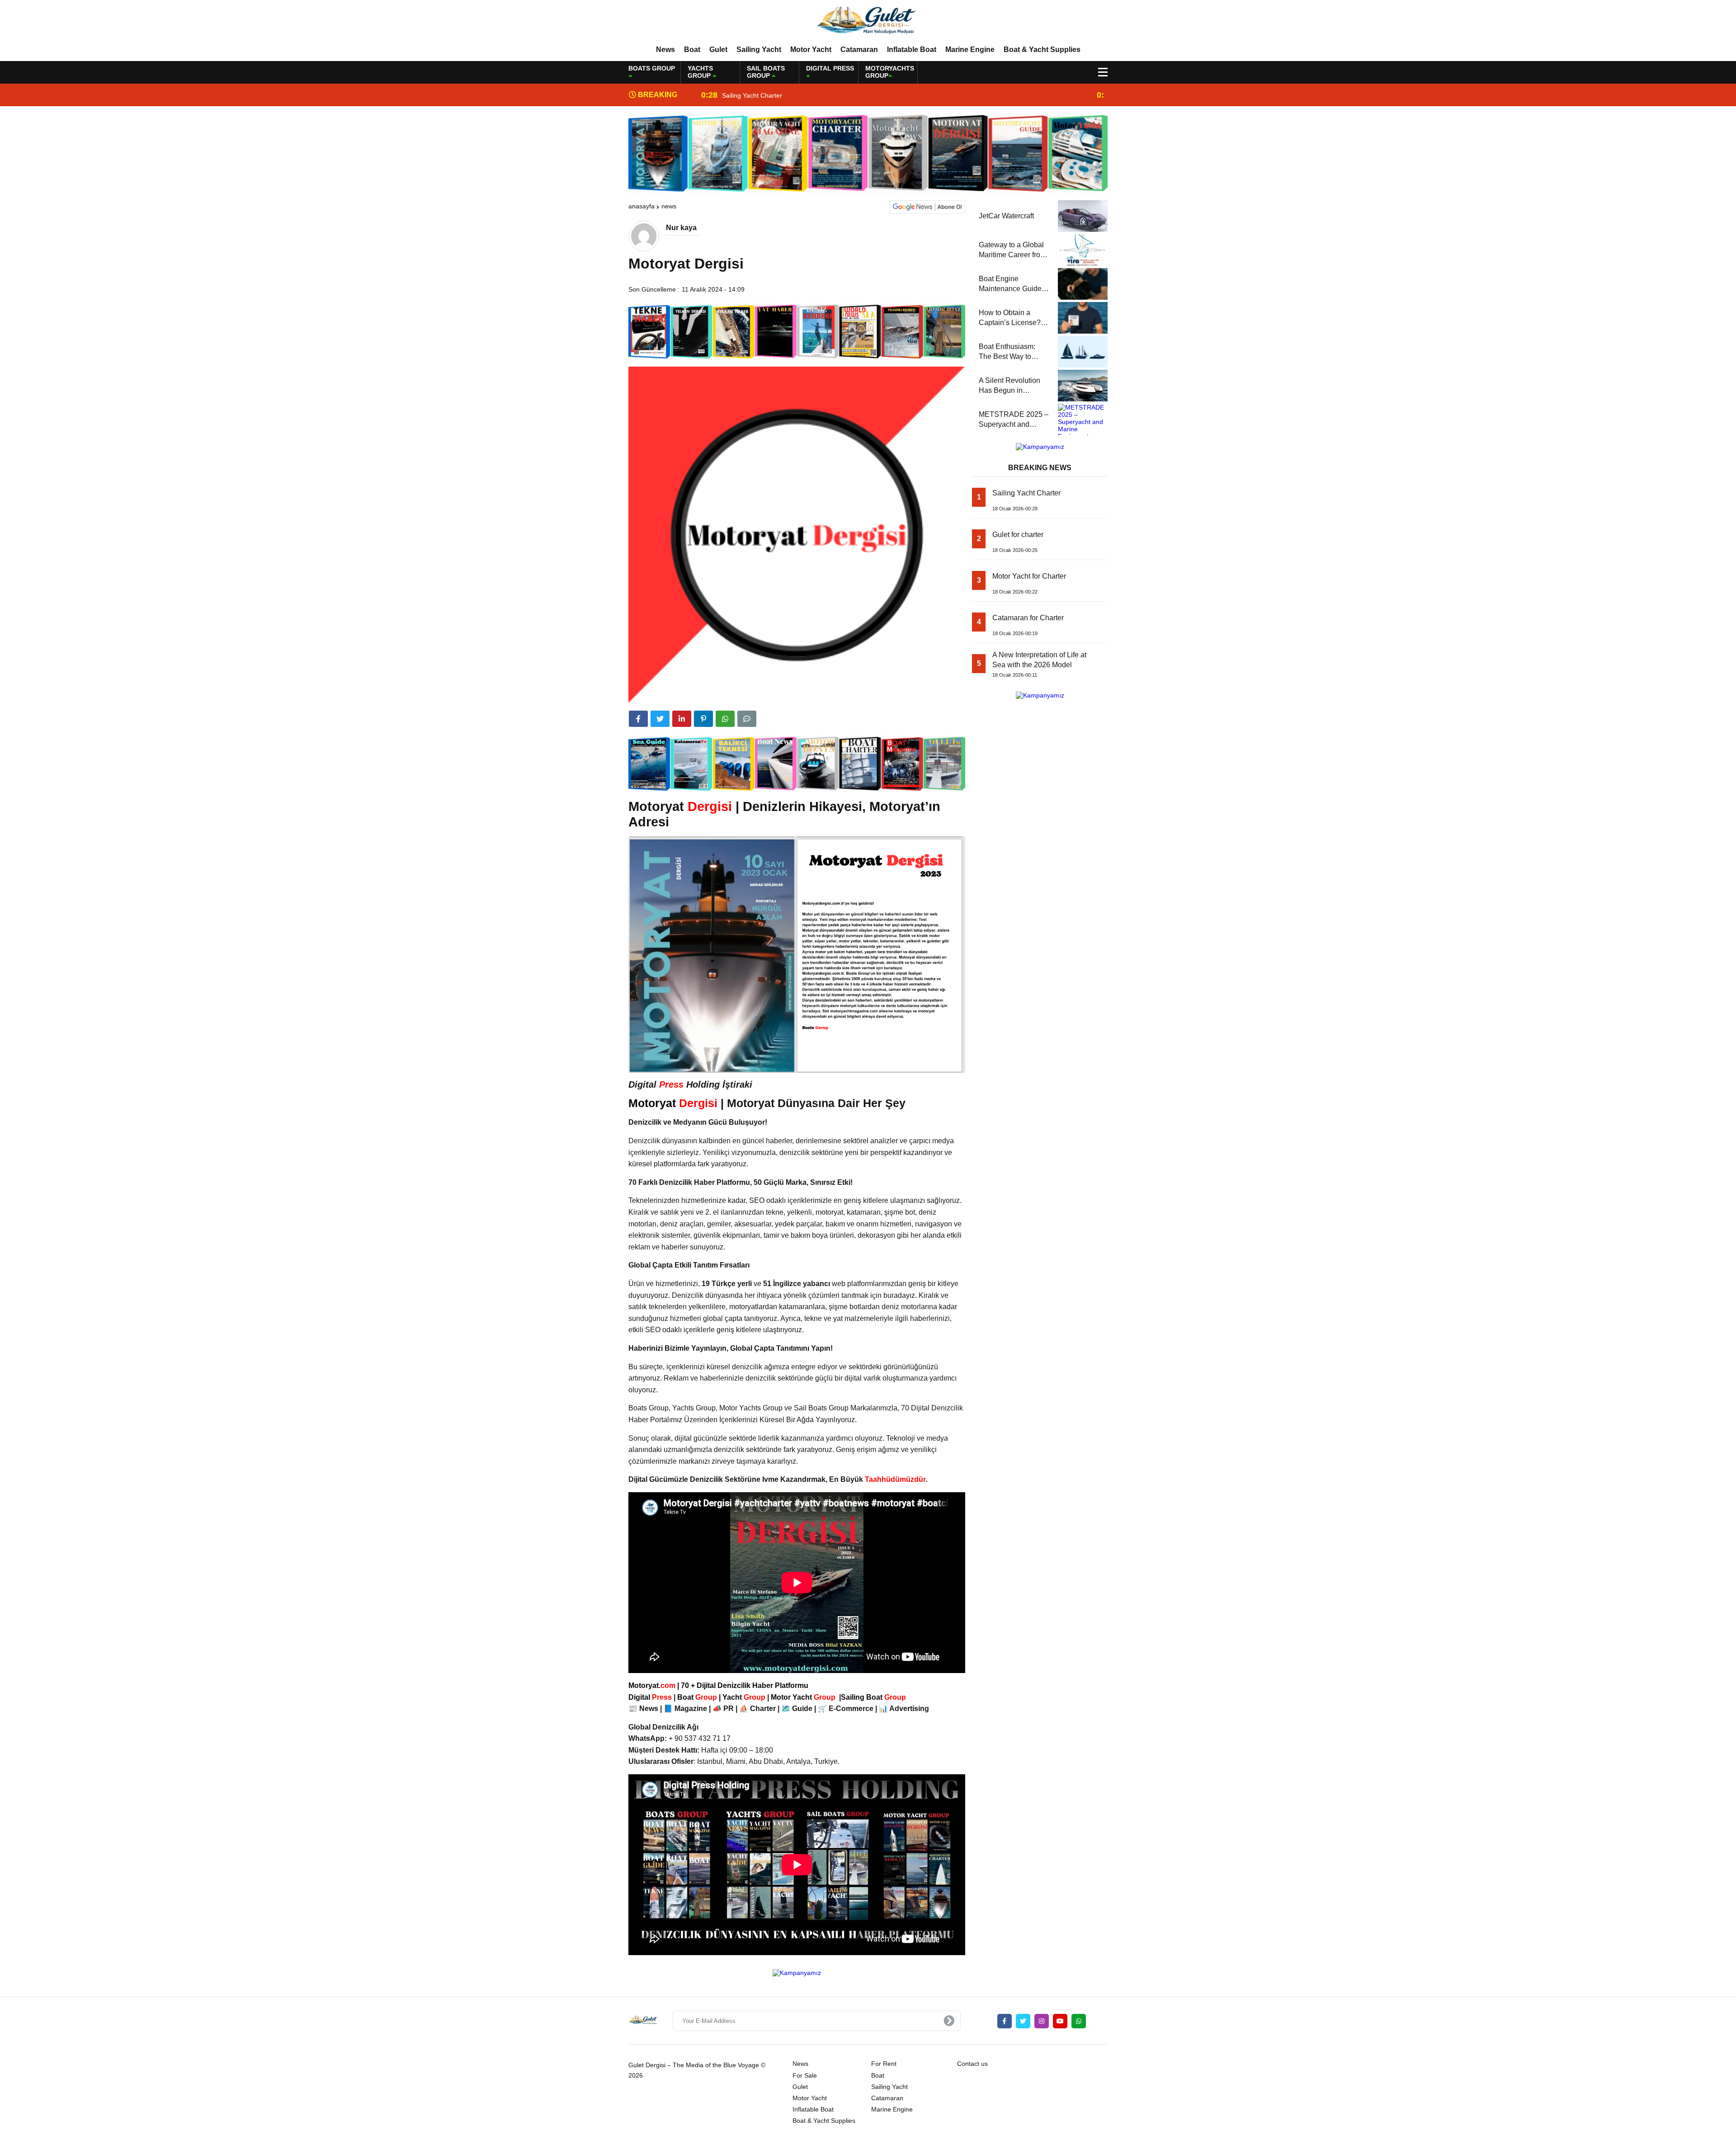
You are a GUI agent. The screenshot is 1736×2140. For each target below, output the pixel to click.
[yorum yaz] (747, 719)
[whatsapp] (1079, 2021)
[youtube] (1060, 2021)
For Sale (805, 2075)
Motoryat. (652, 1685)
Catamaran (859, 49)
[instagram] (1042, 2021)
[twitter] (660, 719)
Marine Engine (970, 49)
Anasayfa (642, 206)
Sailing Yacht (759, 49)
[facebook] (638, 719)
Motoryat (673, 1103)
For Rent (884, 2064)
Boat (692, 49)
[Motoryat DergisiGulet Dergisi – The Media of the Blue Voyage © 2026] (868, 22)
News (665, 49)
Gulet (718, 49)
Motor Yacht (811, 49)
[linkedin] (682, 719)
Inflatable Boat (912, 49)
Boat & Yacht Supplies (1042, 49)
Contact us (972, 2064)
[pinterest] (703, 719)
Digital (651, 1697)
